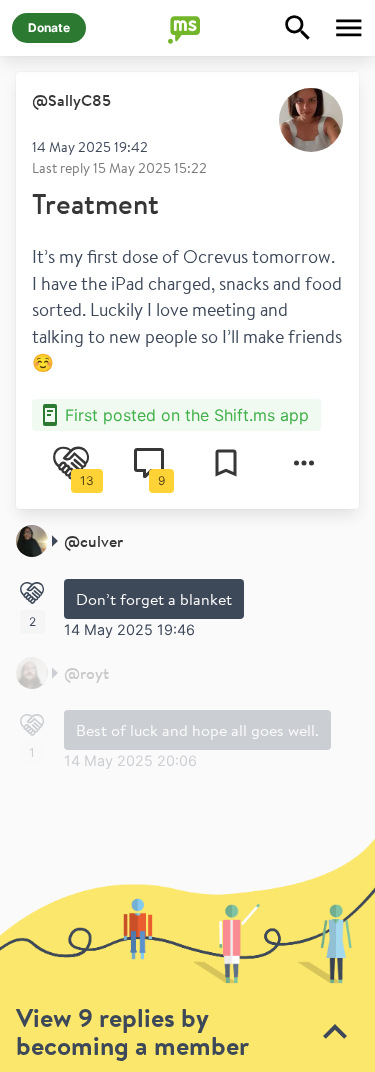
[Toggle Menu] (349, 28)
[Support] (32, 593)
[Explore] (298, 28)
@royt (86, 673)
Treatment (95, 203)
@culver (93, 541)
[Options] (304, 463)
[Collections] (226, 463)
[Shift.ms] (188, 28)
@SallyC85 (71, 100)
